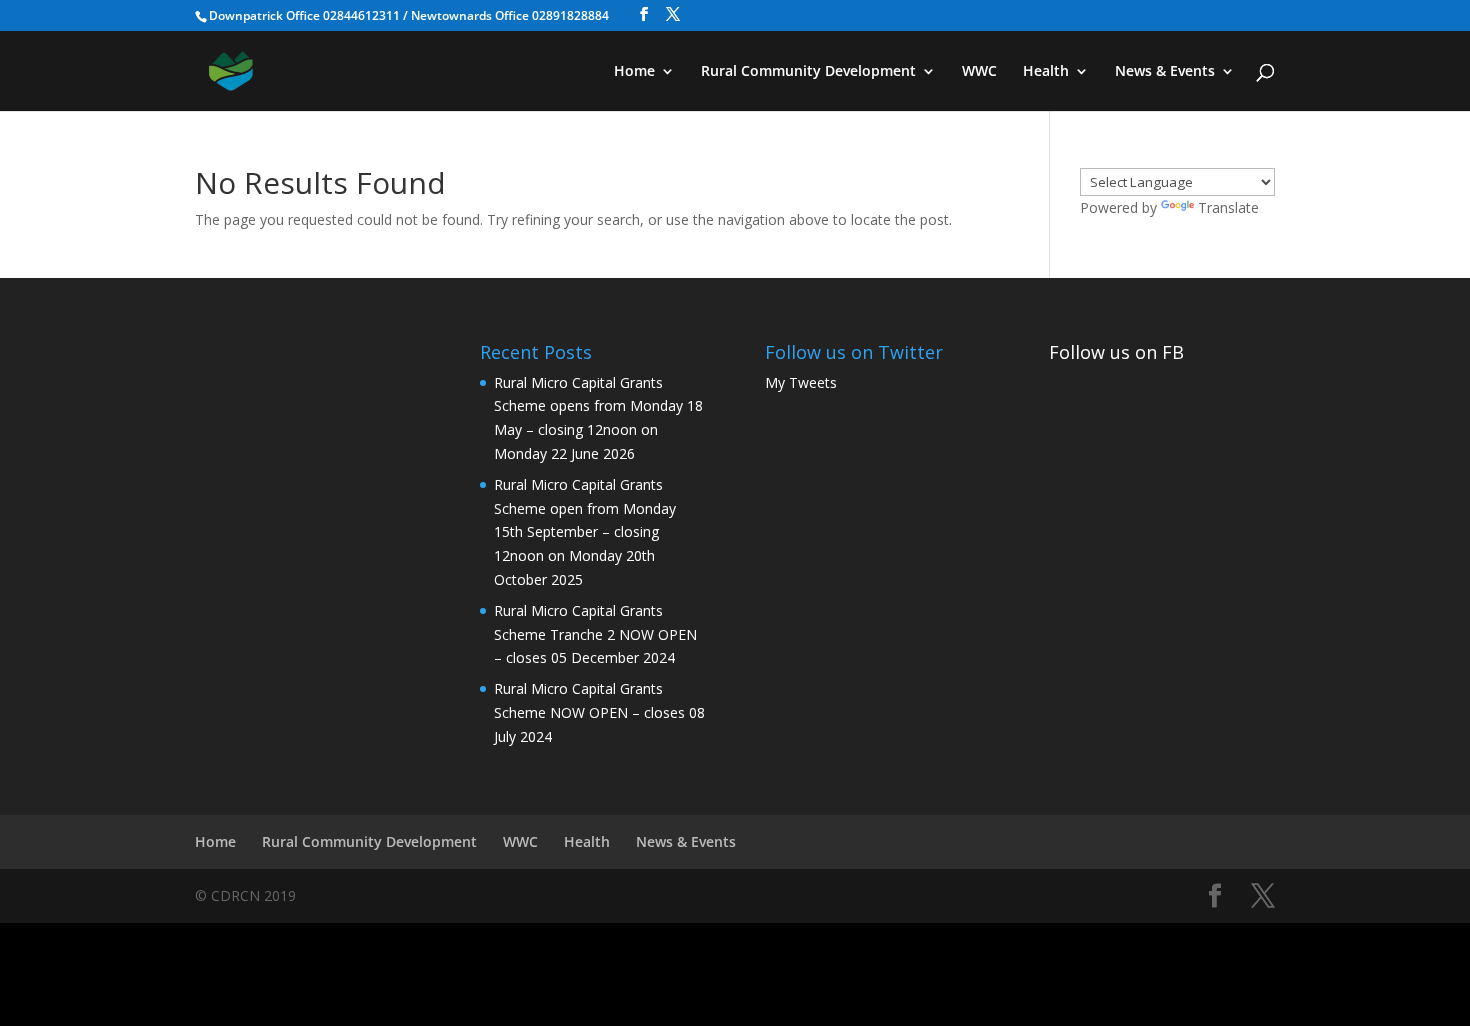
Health (1046, 72)
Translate (1228, 207)
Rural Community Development (808, 72)
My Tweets (801, 382)
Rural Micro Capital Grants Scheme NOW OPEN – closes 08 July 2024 (599, 712)
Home (634, 72)
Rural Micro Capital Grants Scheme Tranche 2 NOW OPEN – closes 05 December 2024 (595, 634)
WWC (979, 72)
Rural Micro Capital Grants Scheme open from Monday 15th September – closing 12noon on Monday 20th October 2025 (585, 532)
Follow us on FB (1116, 352)
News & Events (1165, 72)
